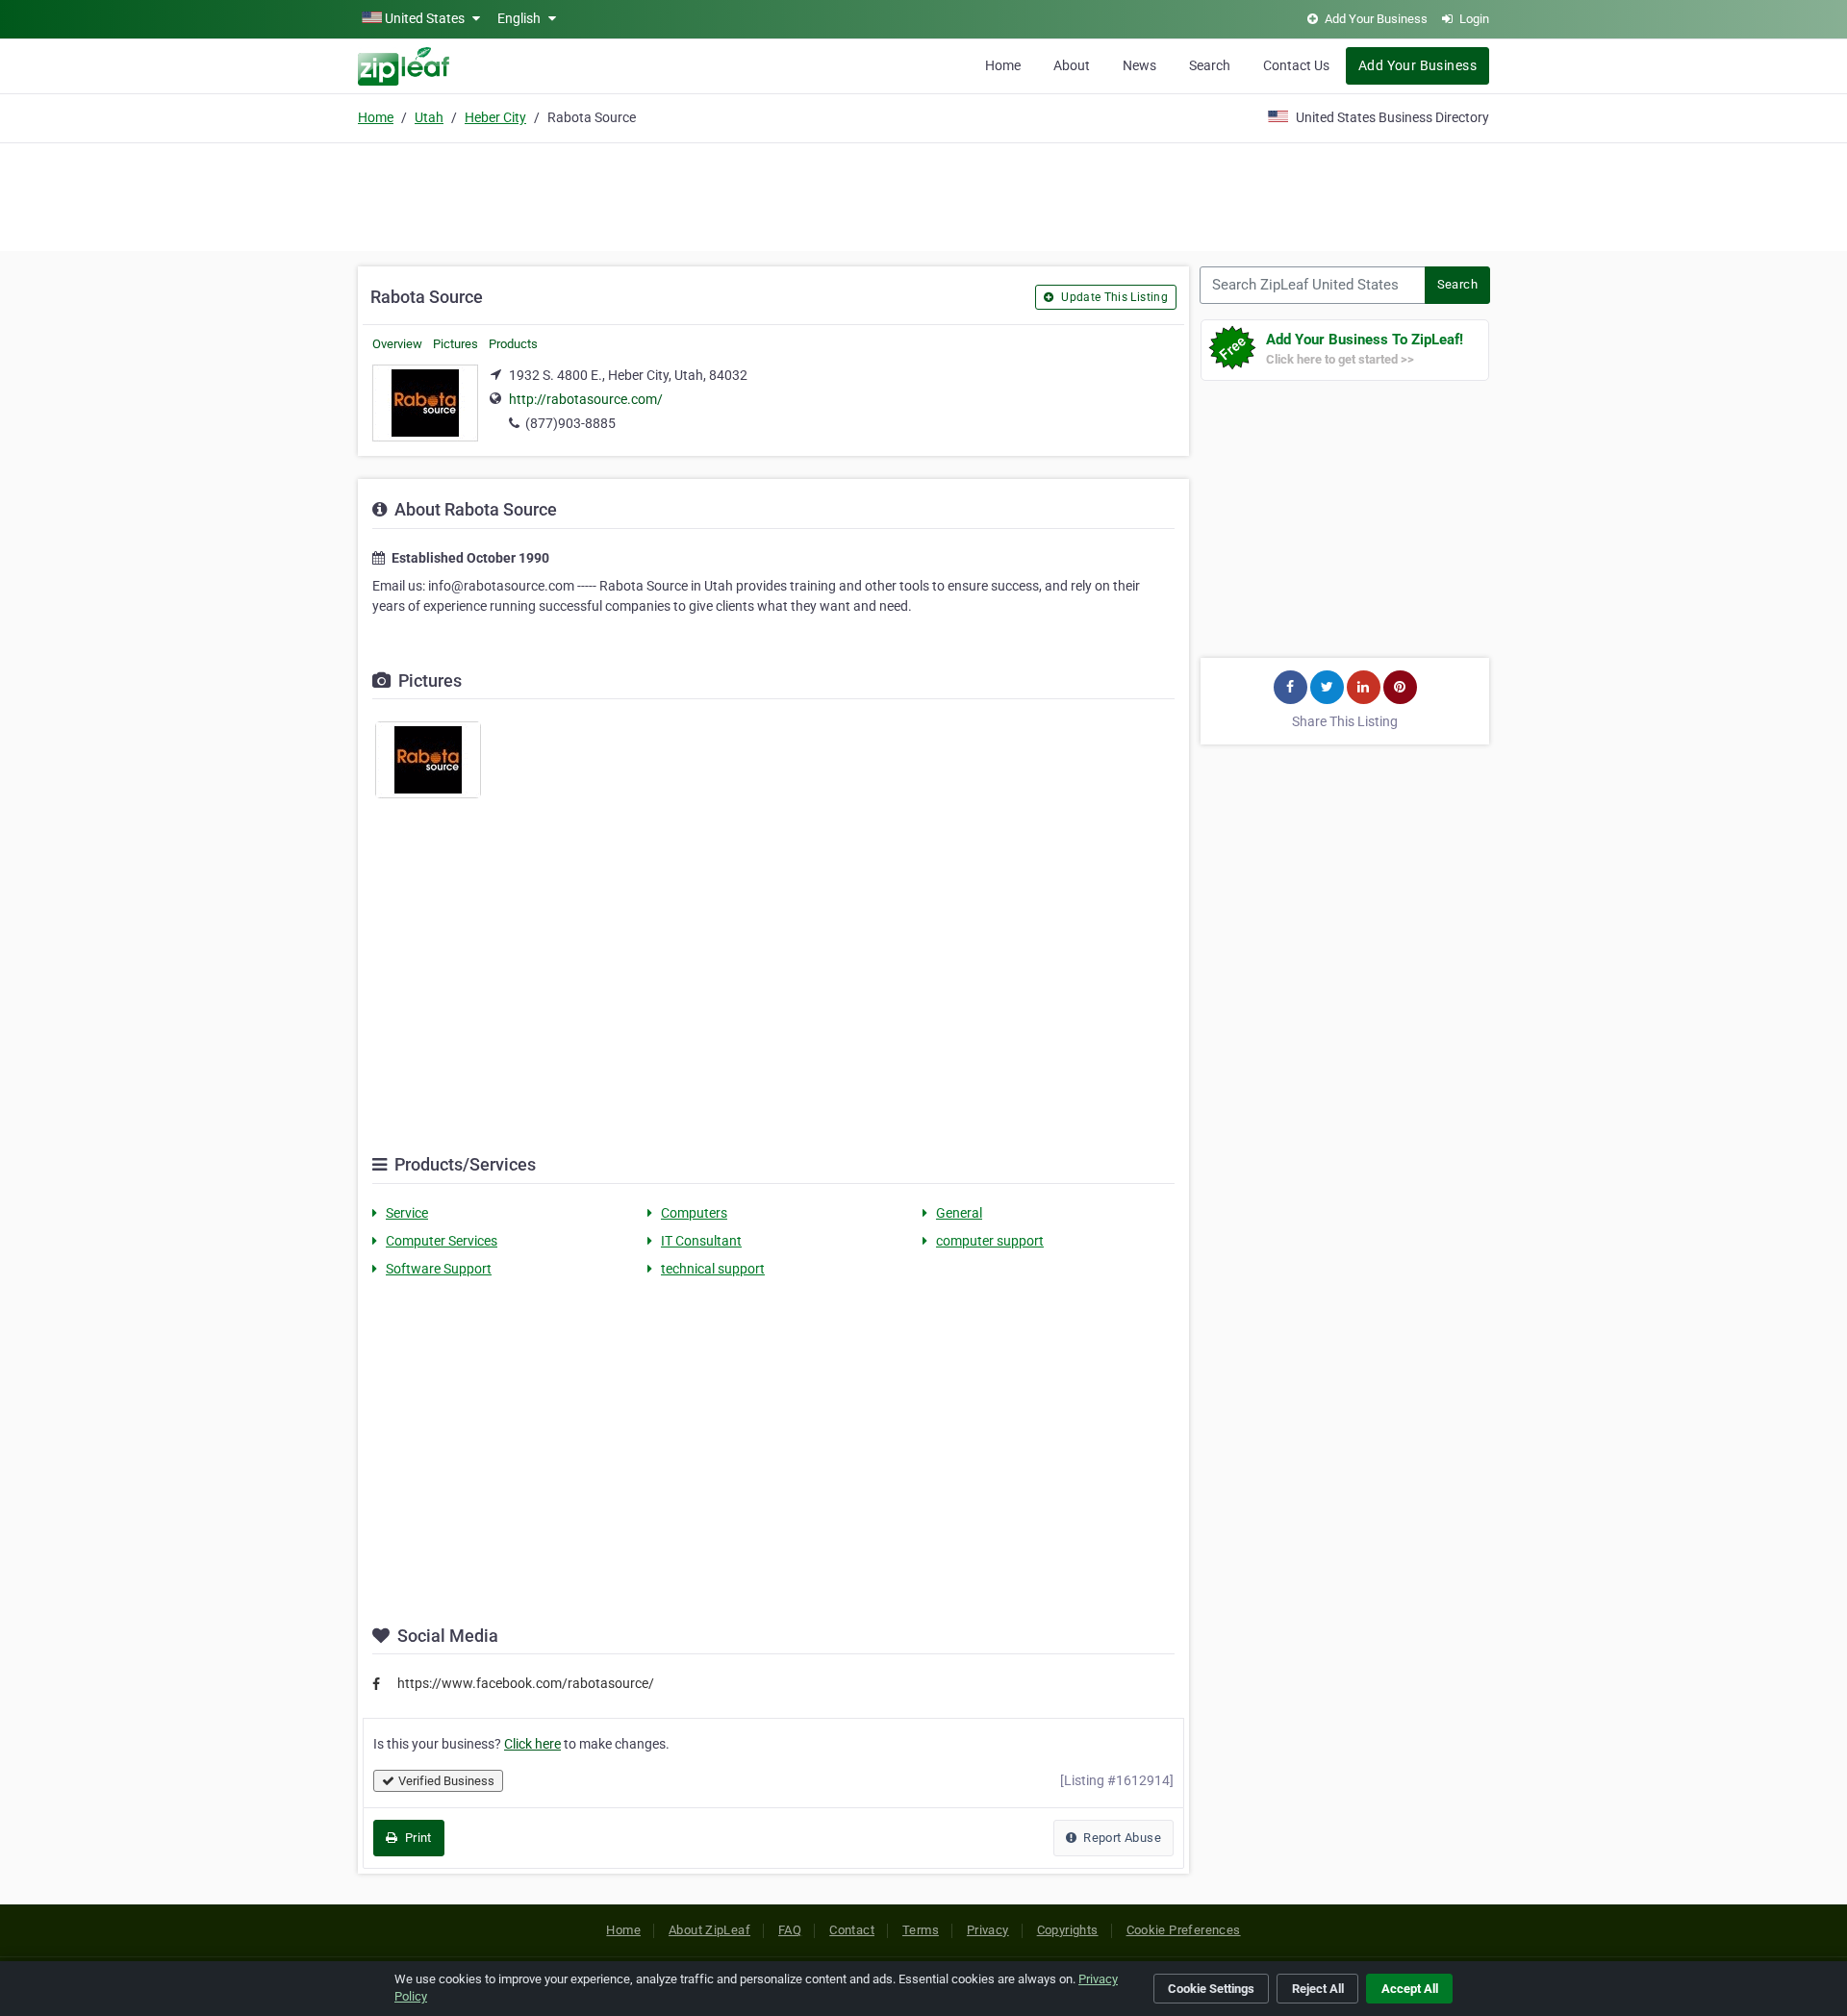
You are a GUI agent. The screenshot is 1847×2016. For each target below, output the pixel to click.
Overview (397, 344)
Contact (852, 1930)
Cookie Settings (1211, 1989)
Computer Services (442, 1241)
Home (1003, 65)
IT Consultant (701, 1241)
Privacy (988, 1930)
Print (416, 1838)
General (959, 1213)
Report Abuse (1121, 1838)
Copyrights (1068, 1930)
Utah (429, 117)
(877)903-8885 (570, 423)
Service (407, 1213)
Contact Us (1296, 65)
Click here (532, 1744)
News (1139, 65)
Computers (694, 1213)
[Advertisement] (923, 194)
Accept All (1410, 1989)
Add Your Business (1417, 65)
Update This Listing (1113, 297)
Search (1210, 65)
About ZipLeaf (709, 1930)
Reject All (1318, 1989)
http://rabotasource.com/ (586, 399)
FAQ (790, 1930)
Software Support (439, 1269)
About (1072, 65)
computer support (990, 1241)
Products (513, 344)
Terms (921, 1930)
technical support (713, 1269)
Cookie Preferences (1184, 1930)
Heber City (495, 117)
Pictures (455, 344)
